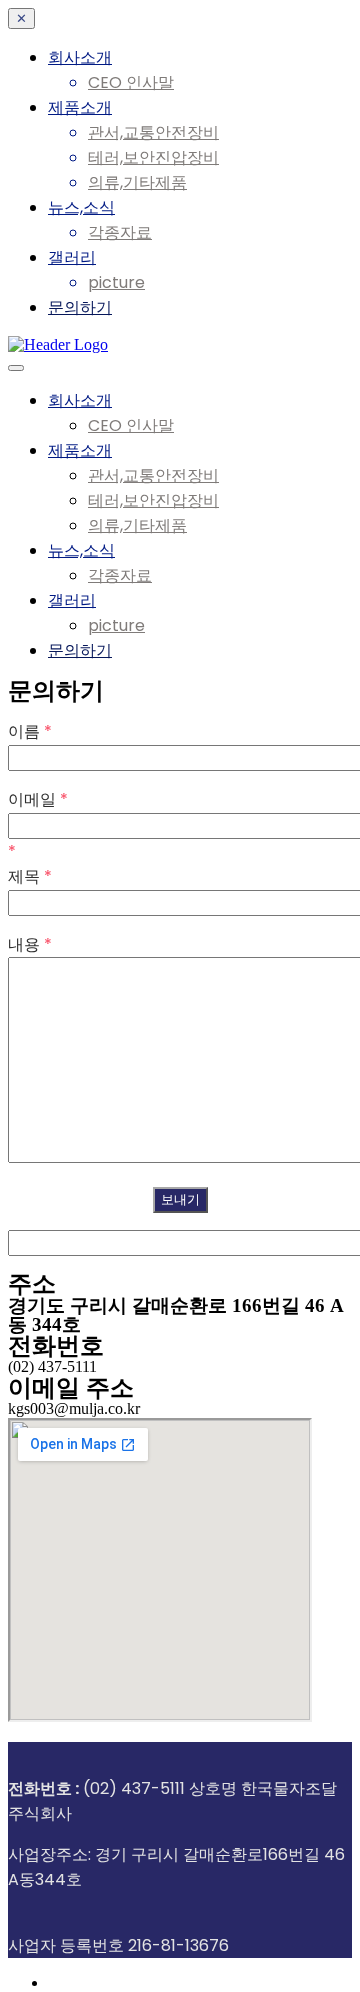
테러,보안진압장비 (153, 157)
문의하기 (80, 307)
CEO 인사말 (131, 82)
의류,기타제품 (137, 182)
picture (116, 282)
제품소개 (80, 107)
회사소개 (80, 57)
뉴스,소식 (81, 207)
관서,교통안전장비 (153, 132)
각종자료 (120, 232)
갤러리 (72, 257)
